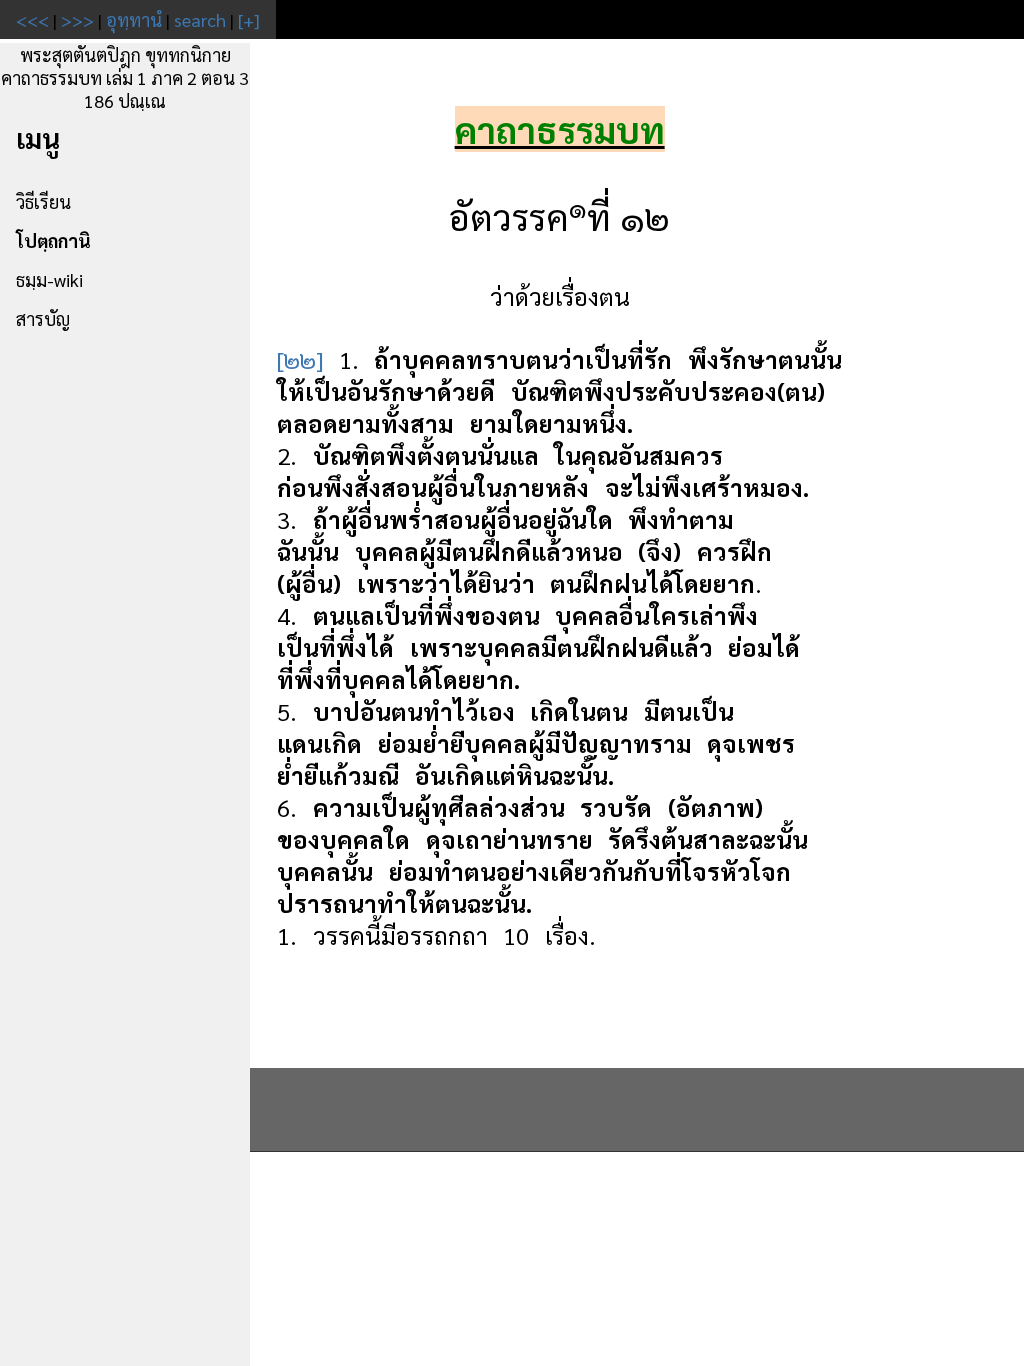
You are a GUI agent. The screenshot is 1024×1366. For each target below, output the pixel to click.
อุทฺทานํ (134, 19)
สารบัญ (43, 318)
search (200, 19)
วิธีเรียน (43, 201)
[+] (249, 19)
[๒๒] (300, 359)
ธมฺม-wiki (49, 279)
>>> (77, 19)
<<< (32, 19)
